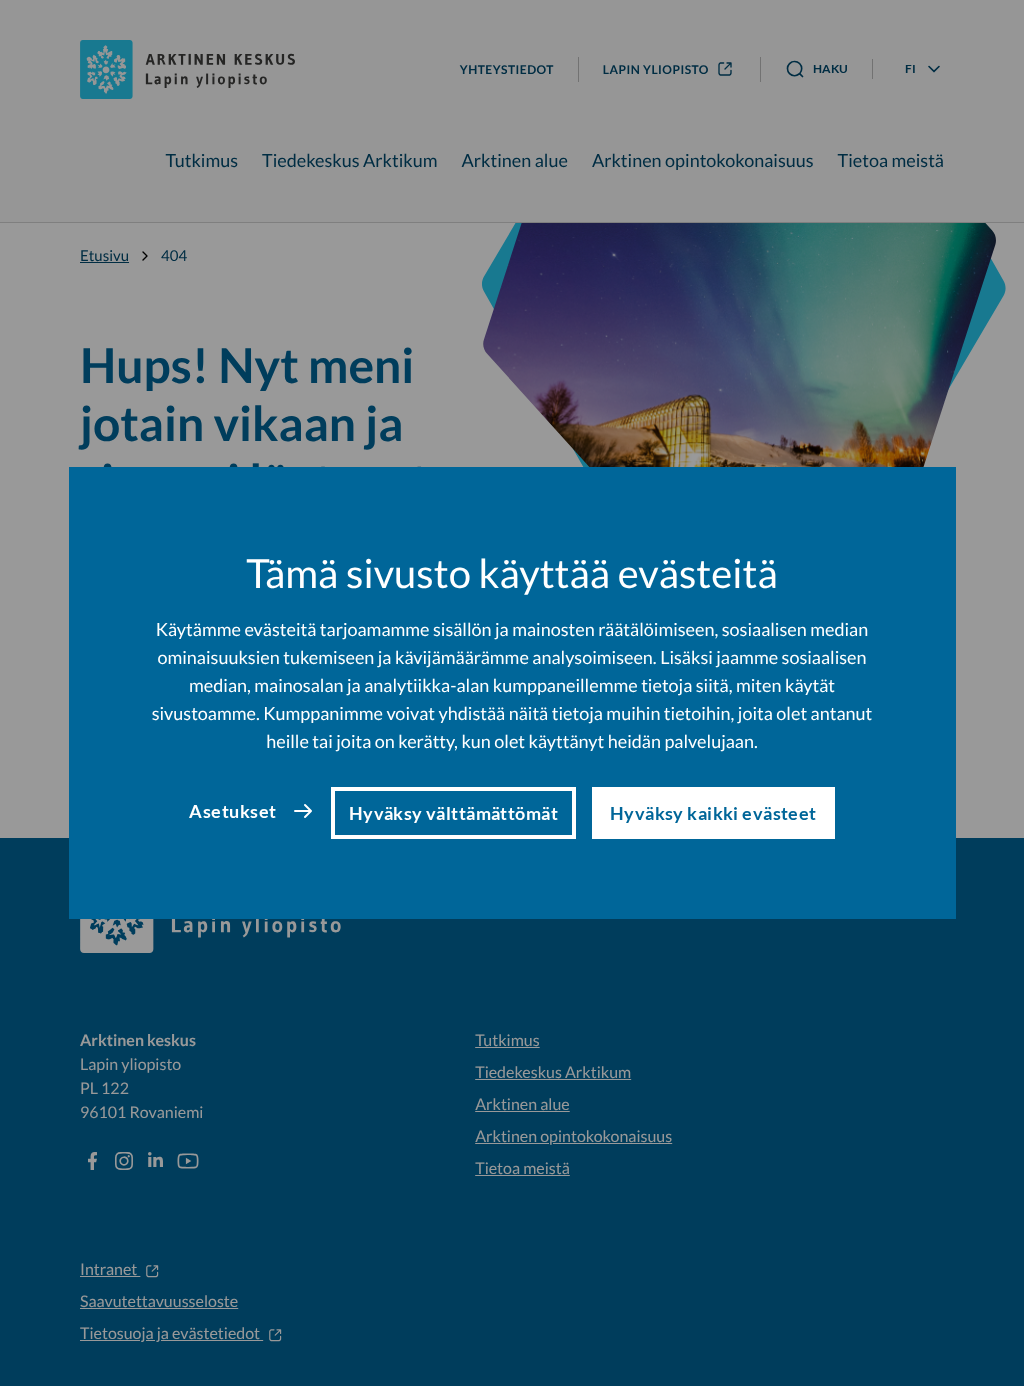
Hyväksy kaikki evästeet (713, 813)
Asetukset (232, 811)
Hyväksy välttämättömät (453, 813)
